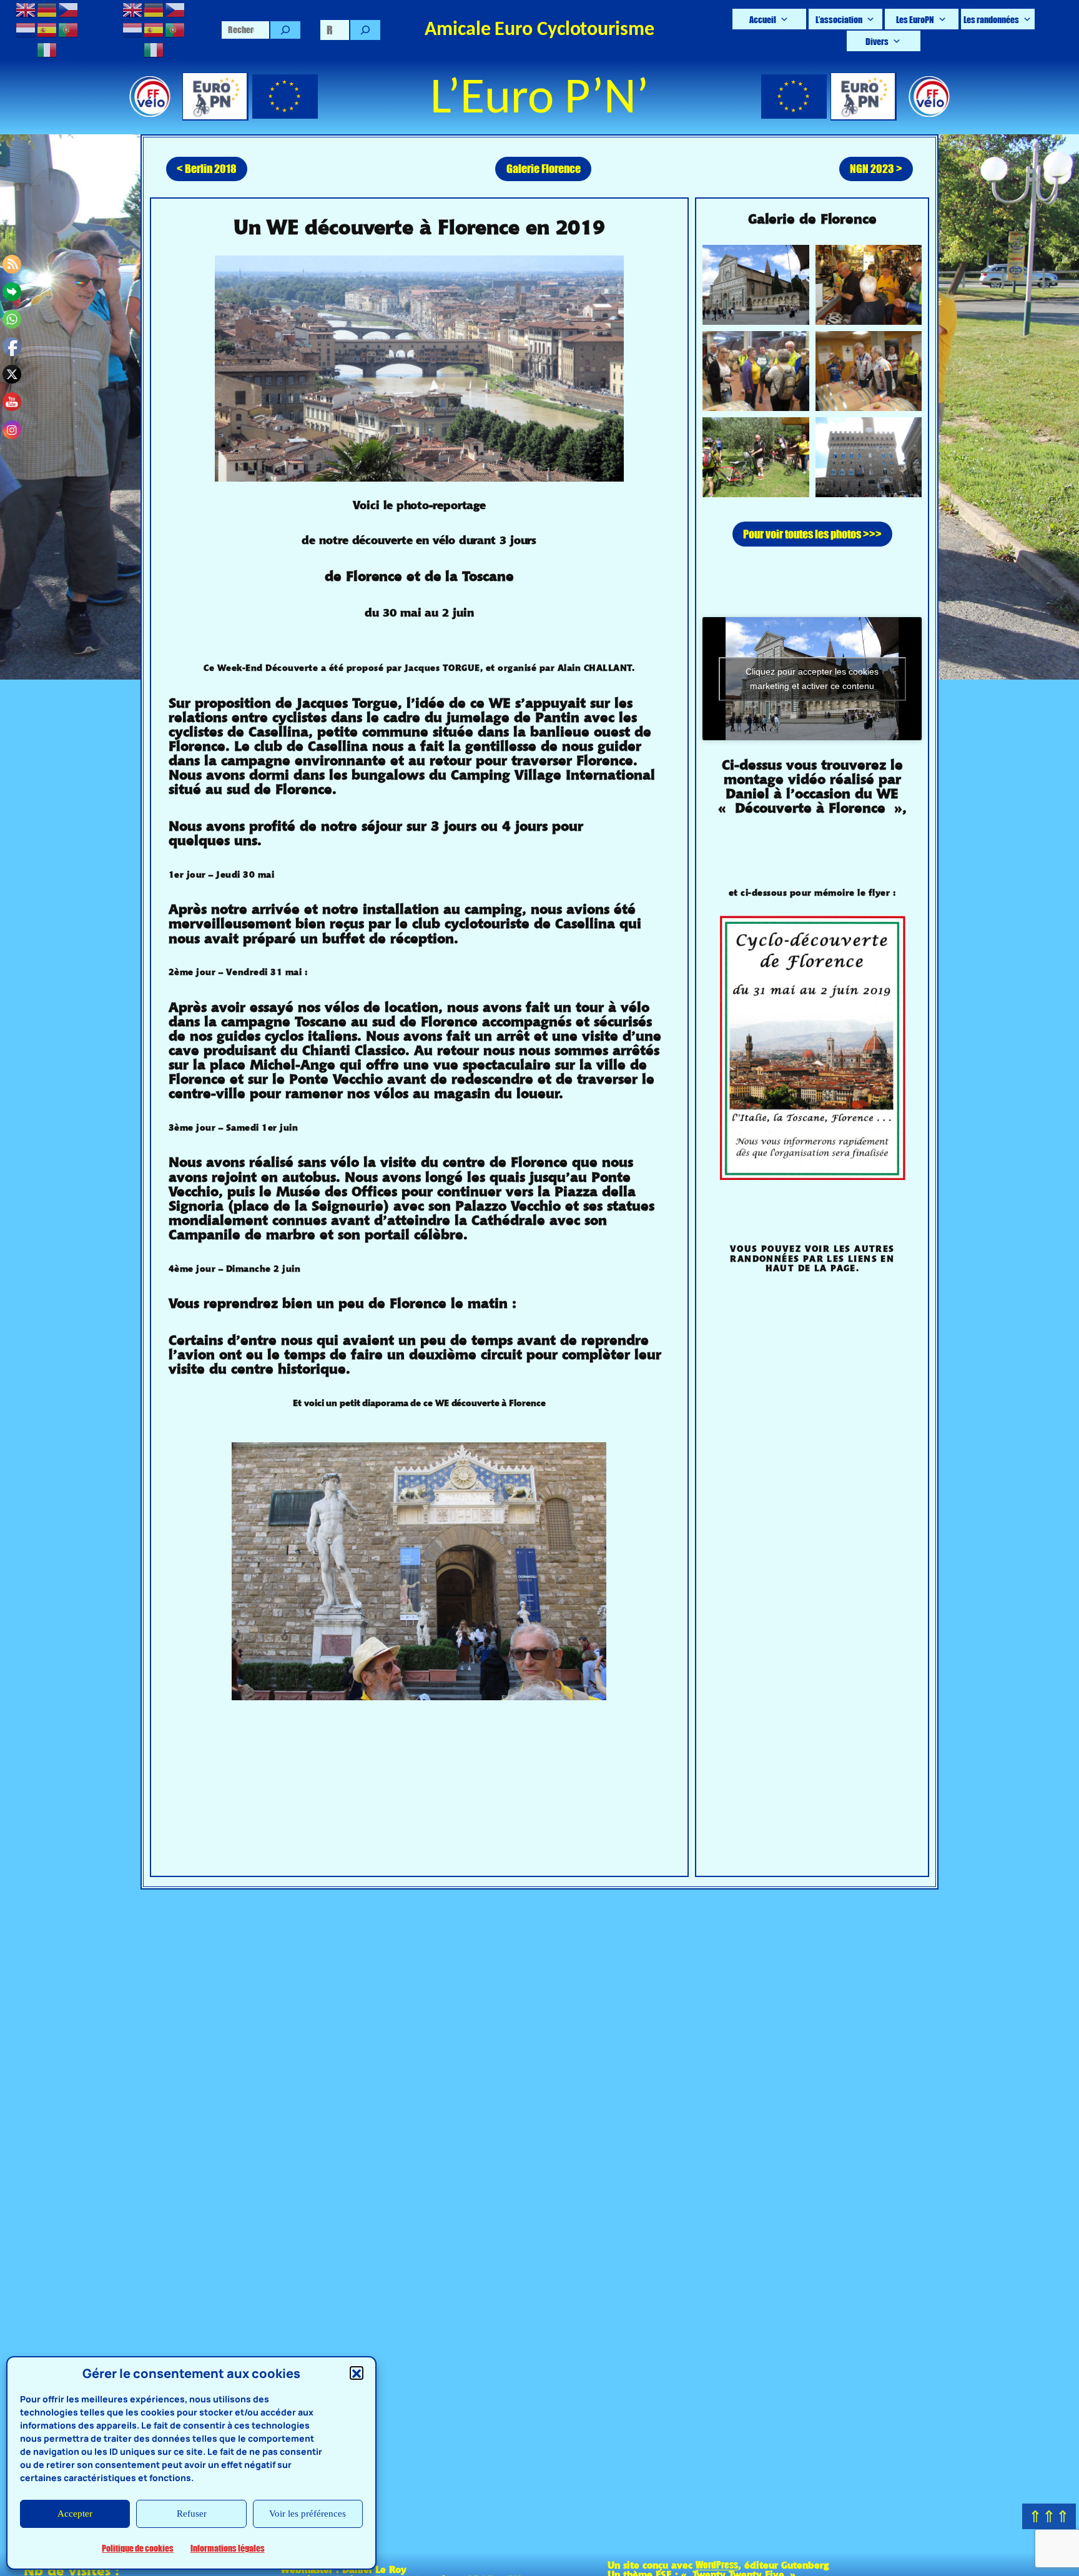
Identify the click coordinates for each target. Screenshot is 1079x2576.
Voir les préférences (308, 2514)
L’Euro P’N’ (539, 100)
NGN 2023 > (876, 168)
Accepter (75, 2514)
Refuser (192, 2514)
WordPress (717, 2564)
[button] (357, 2374)
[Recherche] (285, 30)
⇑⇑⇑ (1049, 2516)
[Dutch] (26, 28)
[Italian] (47, 48)
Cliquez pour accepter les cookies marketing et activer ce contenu (812, 679)
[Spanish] (47, 28)
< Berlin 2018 (207, 168)
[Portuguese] (69, 28)
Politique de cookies (138, 2548)
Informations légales (228, 2548)
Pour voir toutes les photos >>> (812, 534)
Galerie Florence (544, 168)
